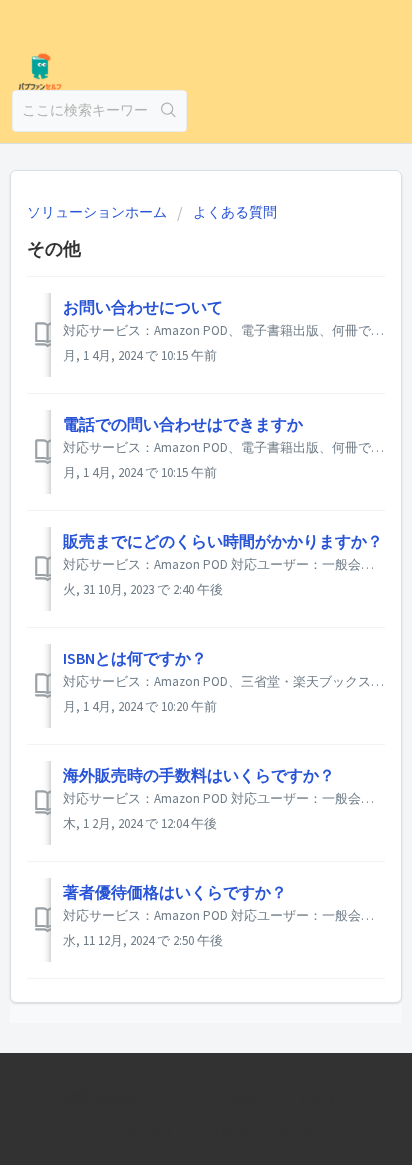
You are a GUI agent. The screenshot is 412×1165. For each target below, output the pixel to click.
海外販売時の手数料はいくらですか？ (199, 775)
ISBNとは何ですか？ (135, 658)
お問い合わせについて (143, 307)
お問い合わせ (100, 1097)
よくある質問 (235, 212)
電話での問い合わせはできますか (183, 424)
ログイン (325, 1097)
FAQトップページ (266, 1131)
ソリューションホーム (98, 212)
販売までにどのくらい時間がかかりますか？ (223, 541)
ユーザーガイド (142, 1131)
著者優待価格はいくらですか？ (175, 892)
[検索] (168, 111)
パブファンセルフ (219, 1097)
